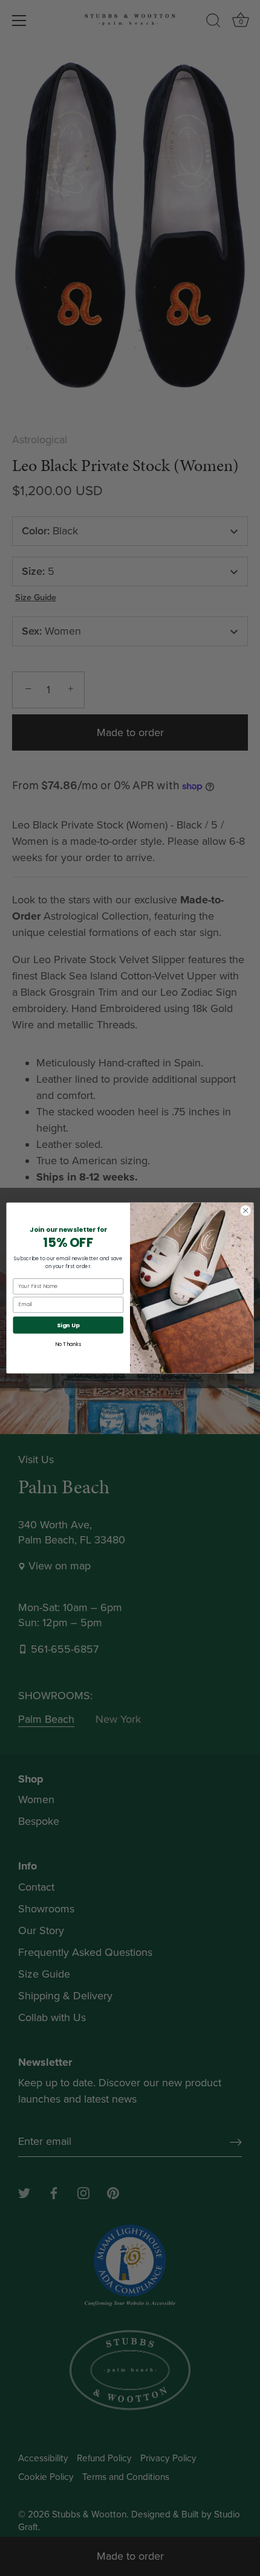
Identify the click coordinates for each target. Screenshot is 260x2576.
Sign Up (68, 1325)
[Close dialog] (245, 1211)
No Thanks (68, 1344)
